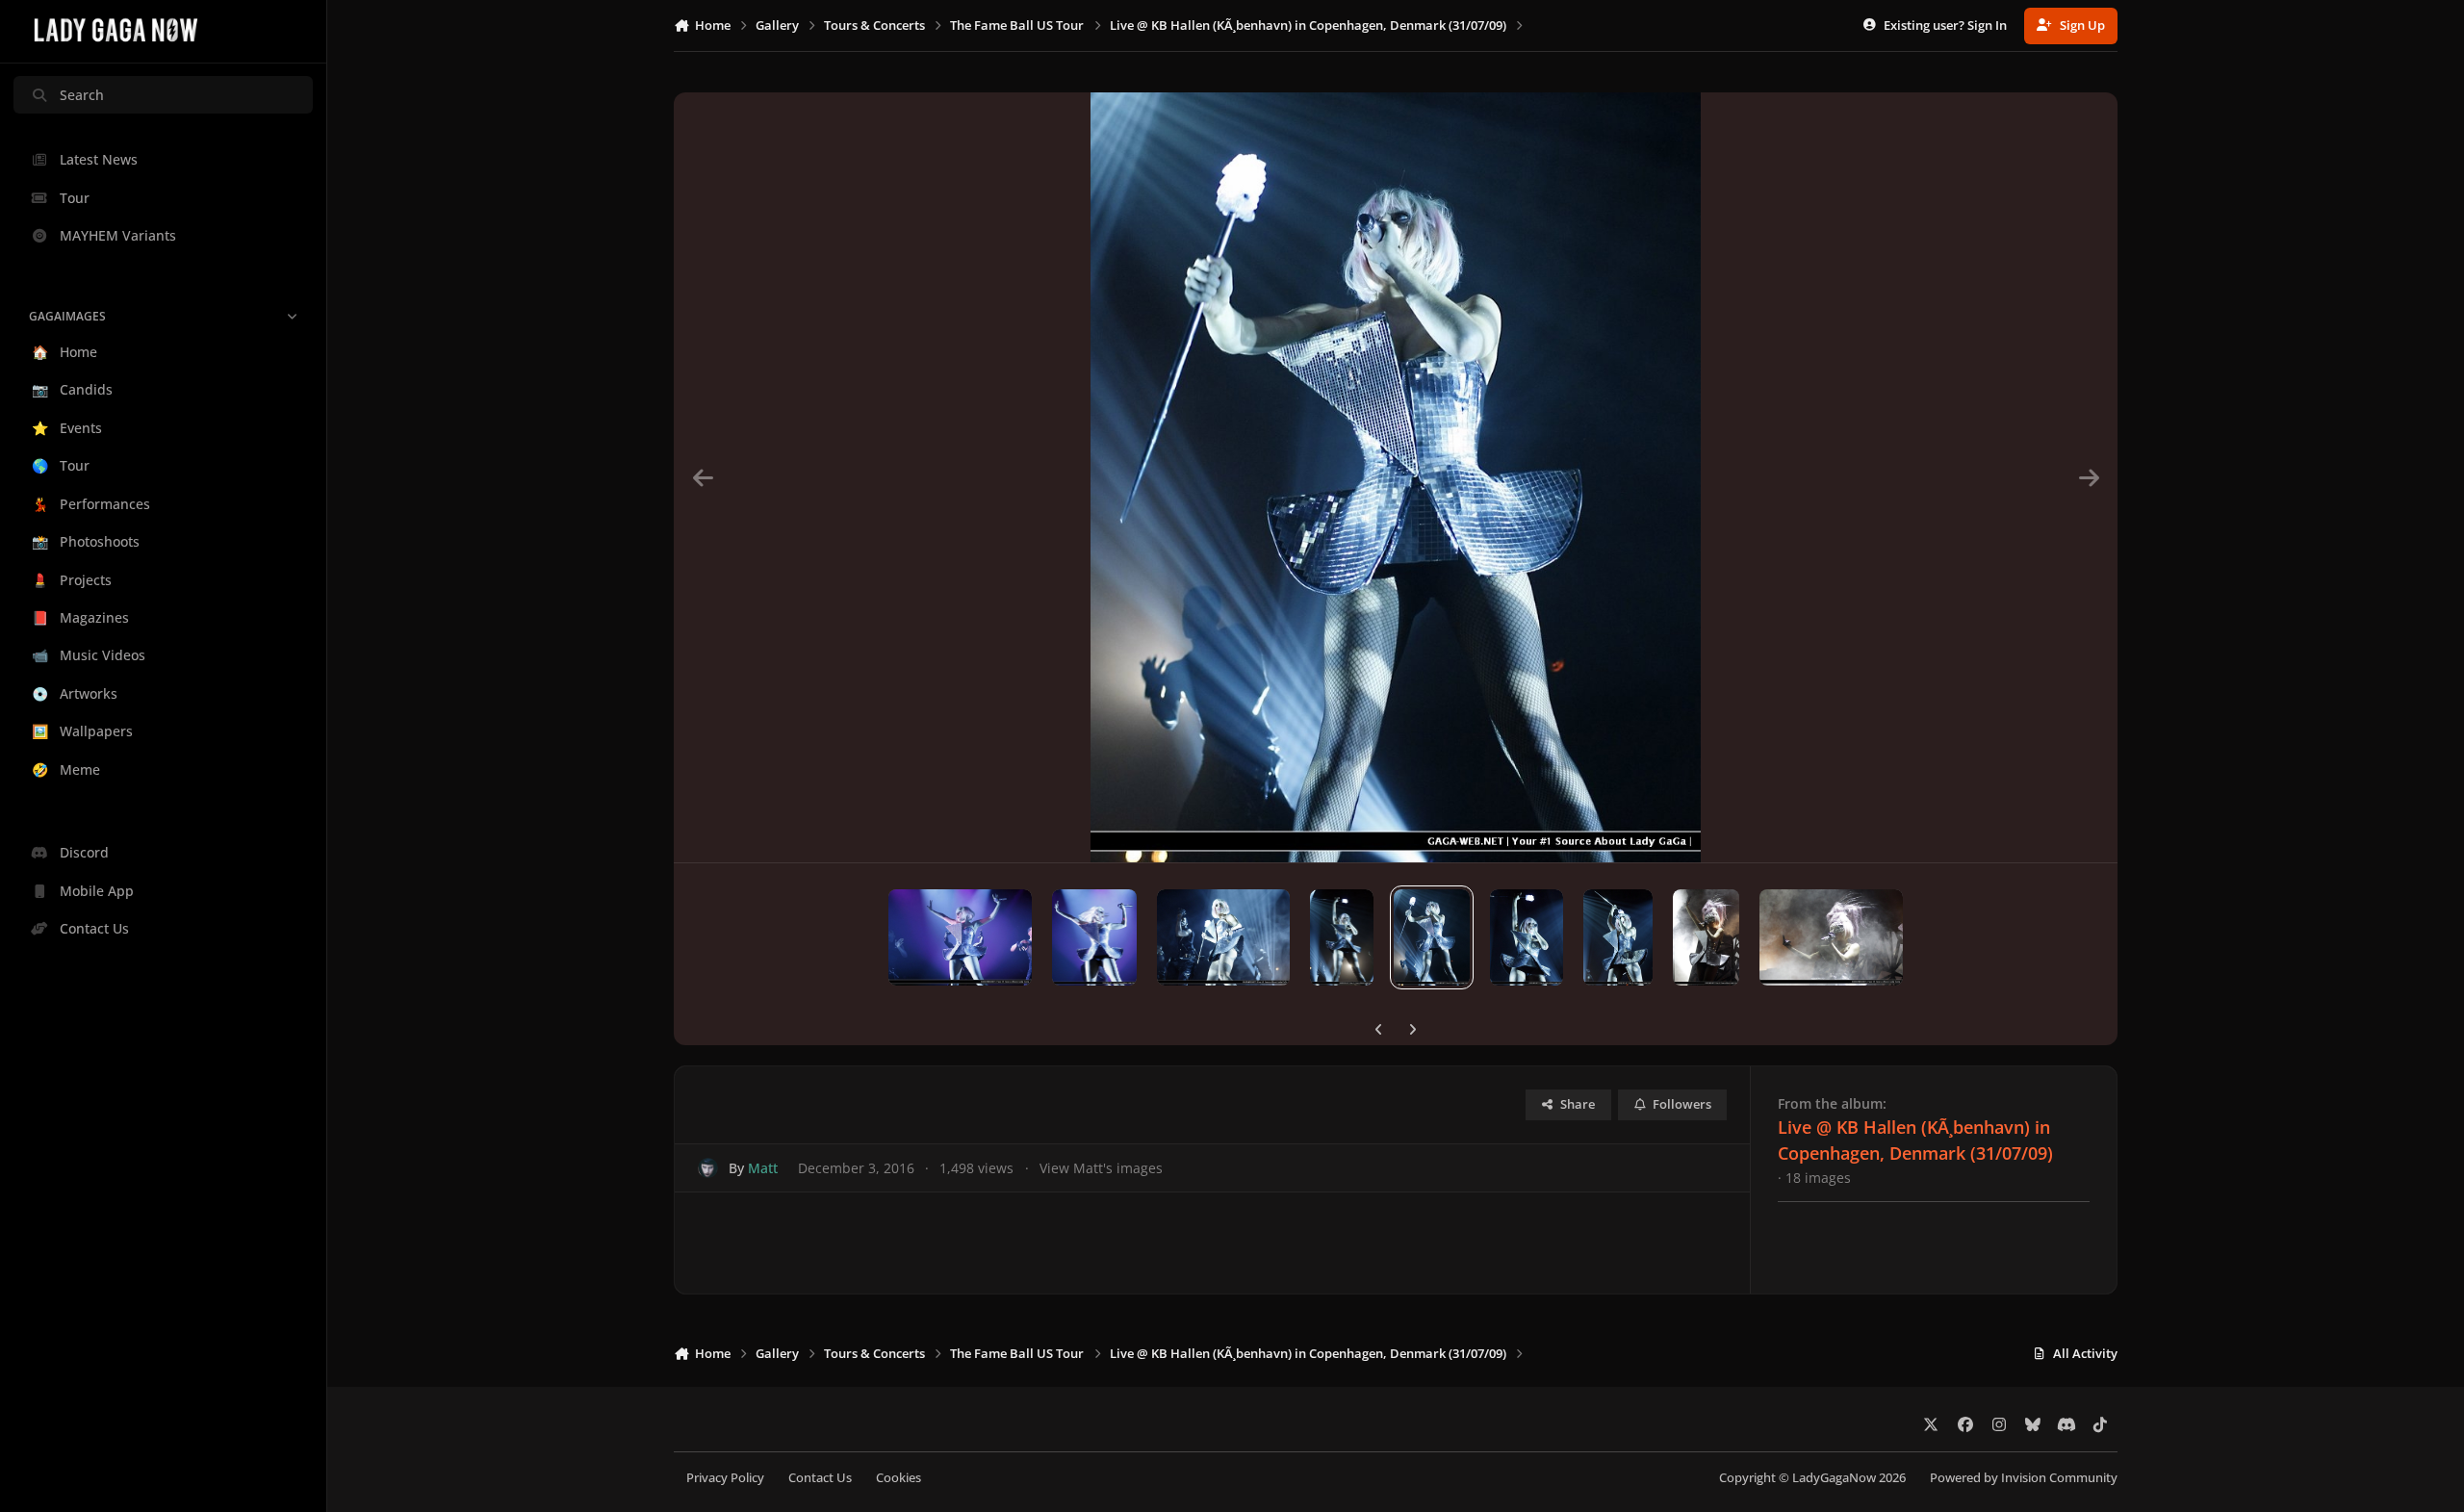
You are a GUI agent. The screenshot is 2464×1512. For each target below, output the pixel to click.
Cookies (898, 1478)
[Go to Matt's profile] (708, 1168)
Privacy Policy (725, 1478)
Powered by (2024, 1478)
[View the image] (960, 937)
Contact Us (820, 1478)
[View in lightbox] (1396, 477)
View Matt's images (1101, 1168)
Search (82, 95)
